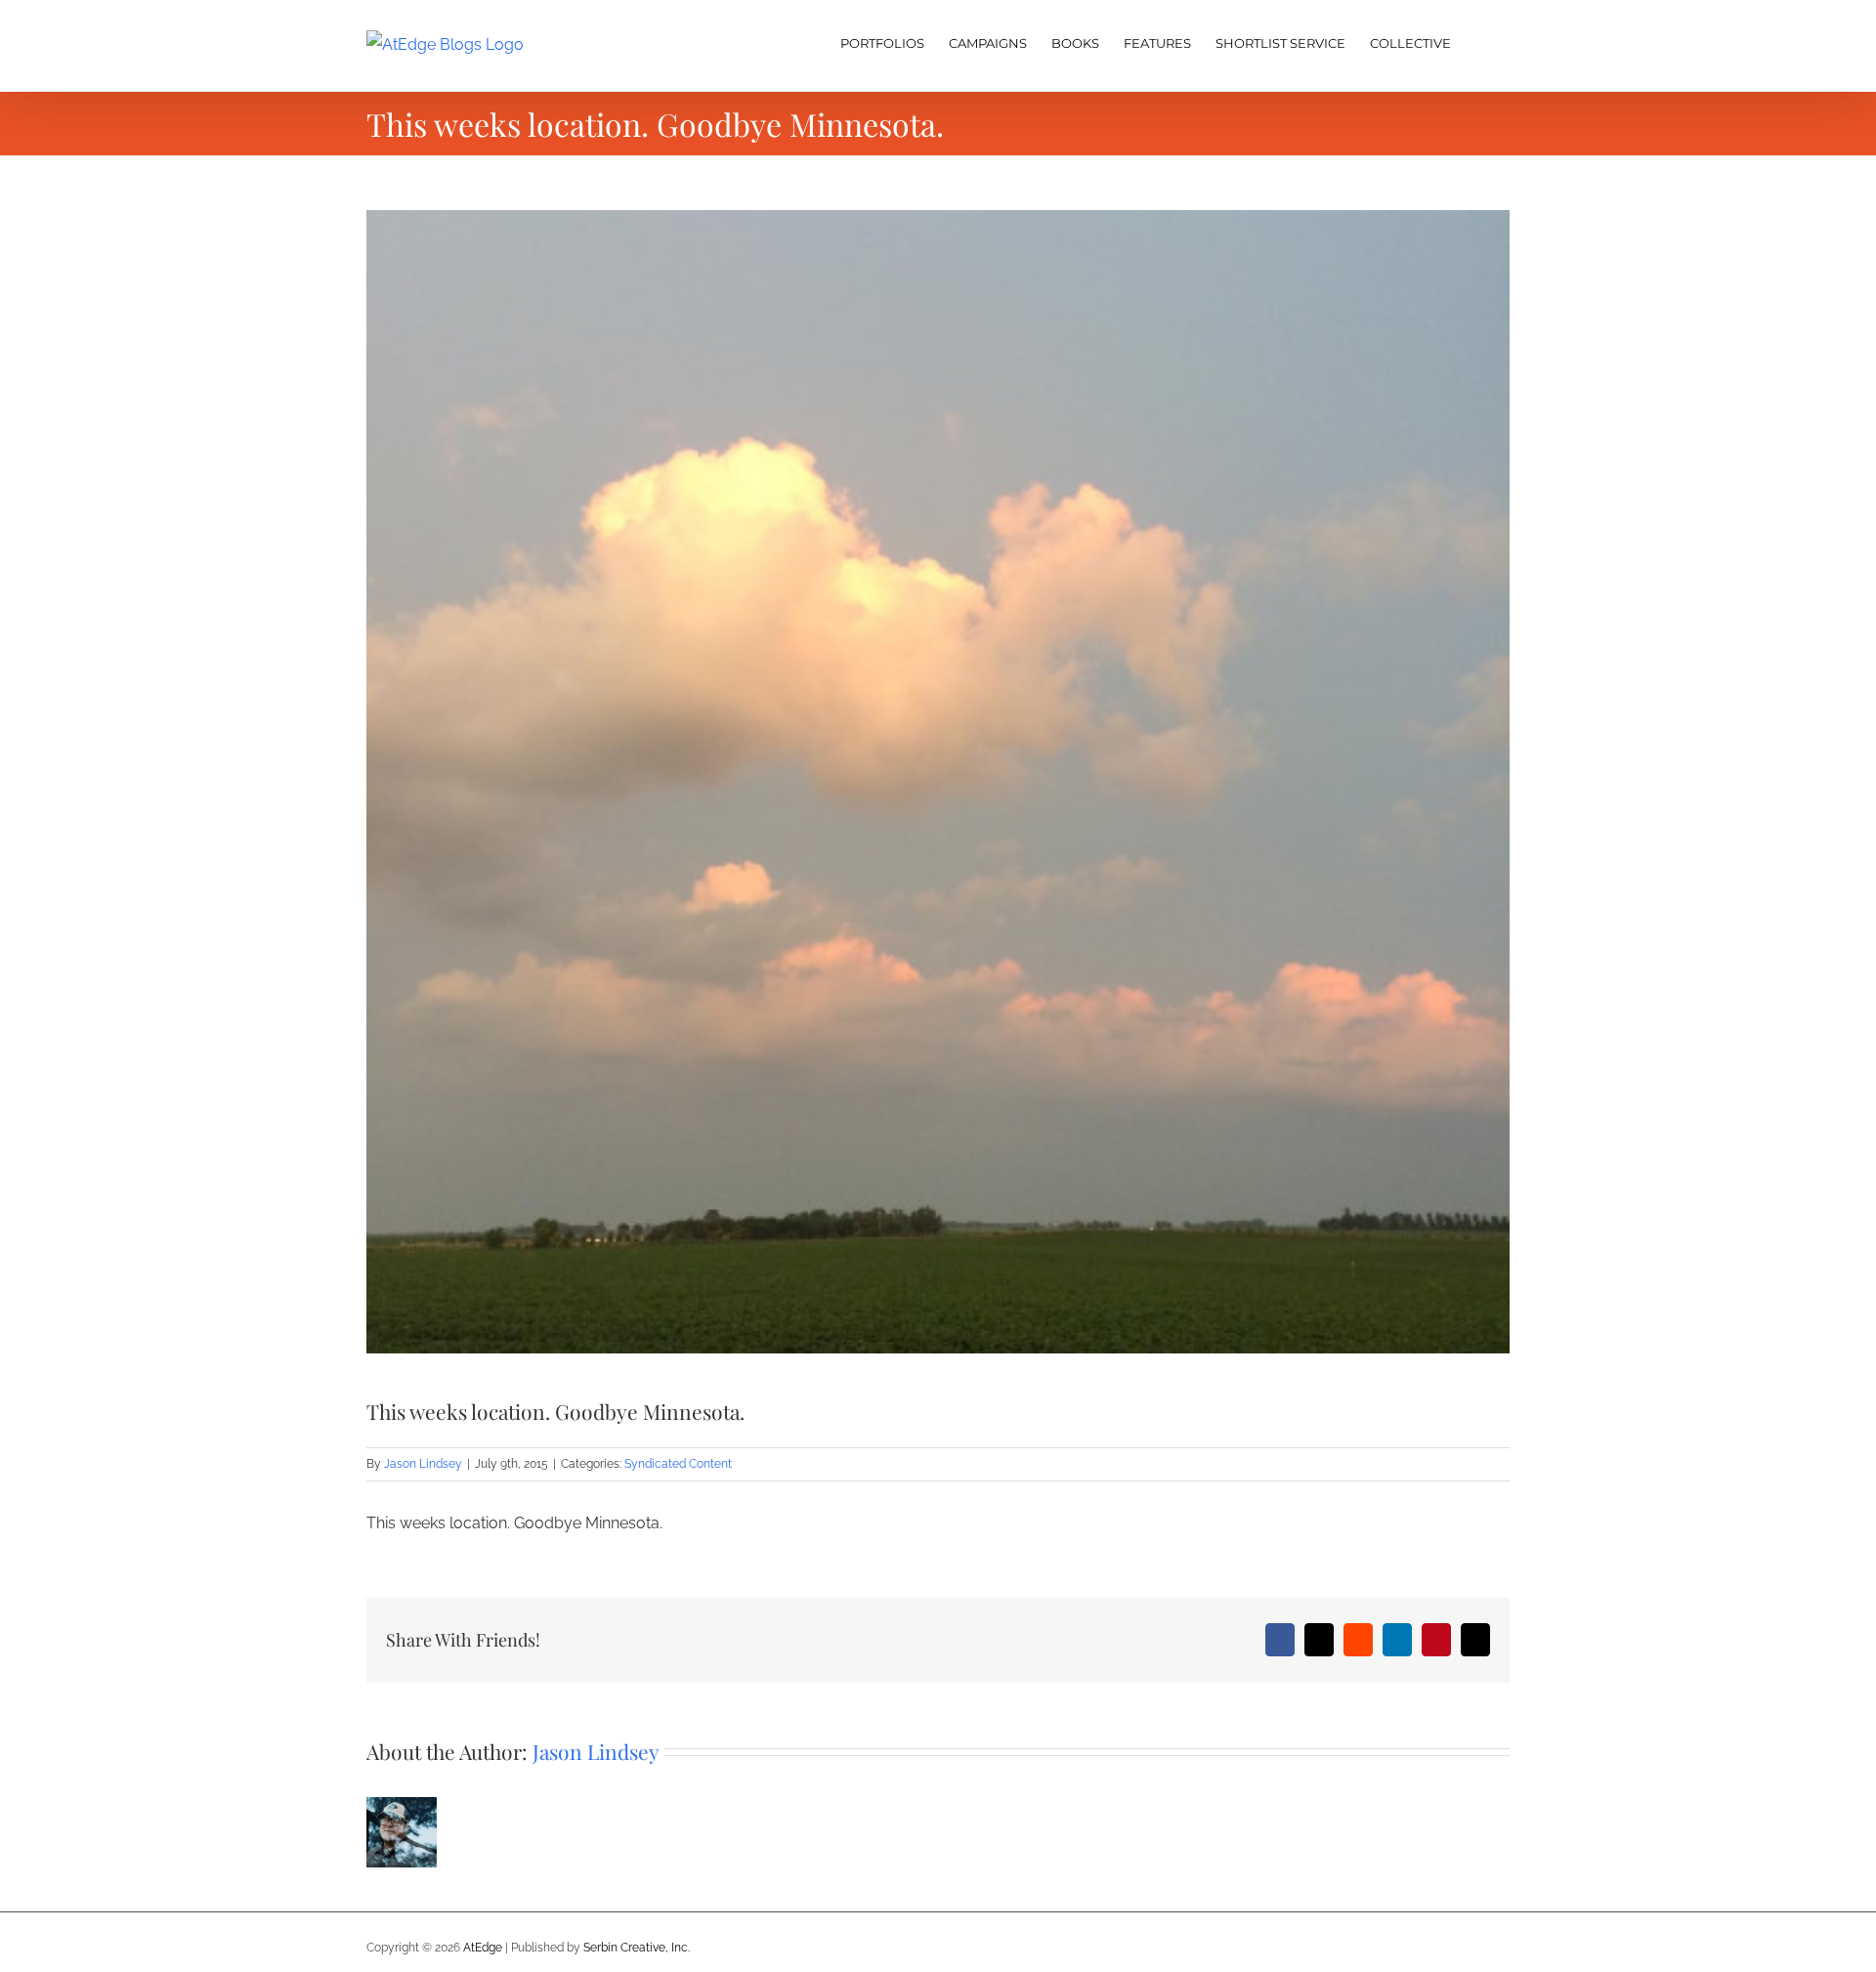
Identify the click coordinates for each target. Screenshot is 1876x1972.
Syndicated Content (678, 1464)
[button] (1480, 41)
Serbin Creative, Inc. (637, 1948)
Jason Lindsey (423, 1464)
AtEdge (483, 1948)
